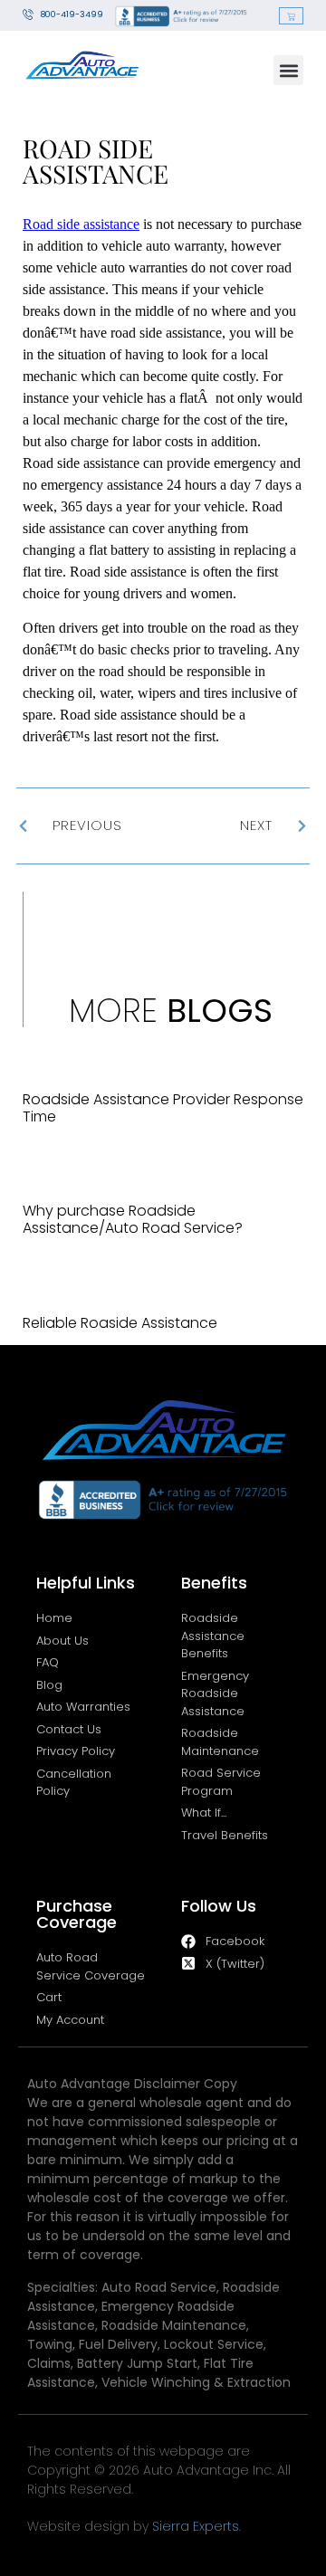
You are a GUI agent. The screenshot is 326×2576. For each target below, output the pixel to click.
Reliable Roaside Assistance (120, 1323)
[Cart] (291, 16)
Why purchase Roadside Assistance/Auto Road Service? (133, 1219)
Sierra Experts (196, 2526)
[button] (288, 70)
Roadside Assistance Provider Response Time (163, 1108)
